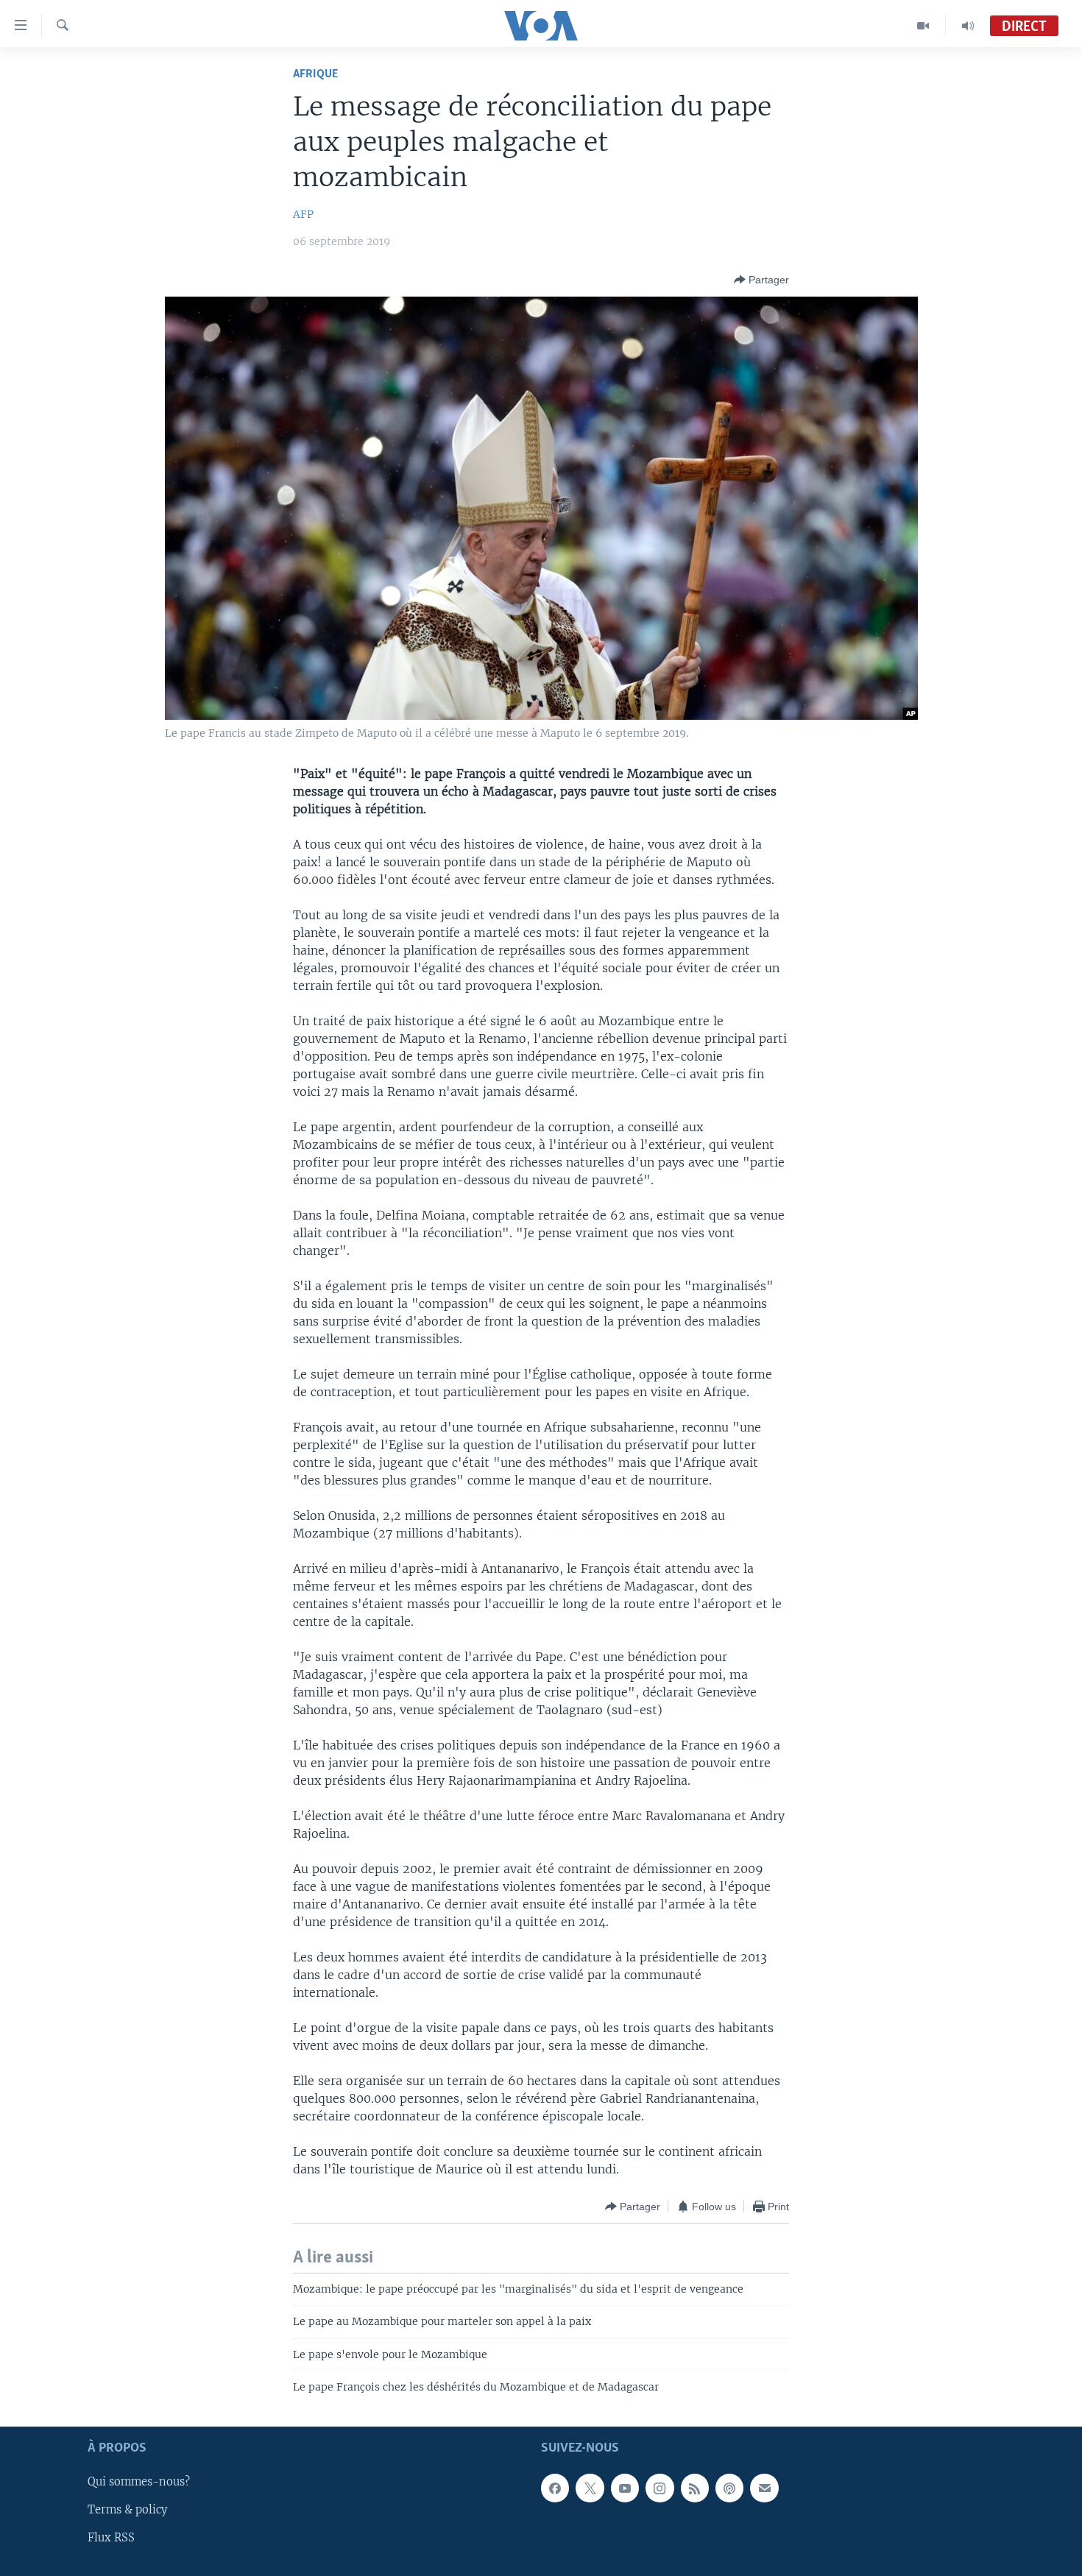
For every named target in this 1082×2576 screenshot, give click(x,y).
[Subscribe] (764, 2488)
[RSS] (695, 2488)
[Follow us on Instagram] (660, 2488)
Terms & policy (127, 2510)
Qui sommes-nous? (139, 2483)
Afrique (315, 74)
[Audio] (968, 26)
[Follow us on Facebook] (555, 2488)
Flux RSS (111, 2538)
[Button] (761, 280)
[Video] (923, 26)
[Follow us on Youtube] (625, 2488)
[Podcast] (729, 2488)
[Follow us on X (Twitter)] (590, 2488)
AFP (303, 214)
